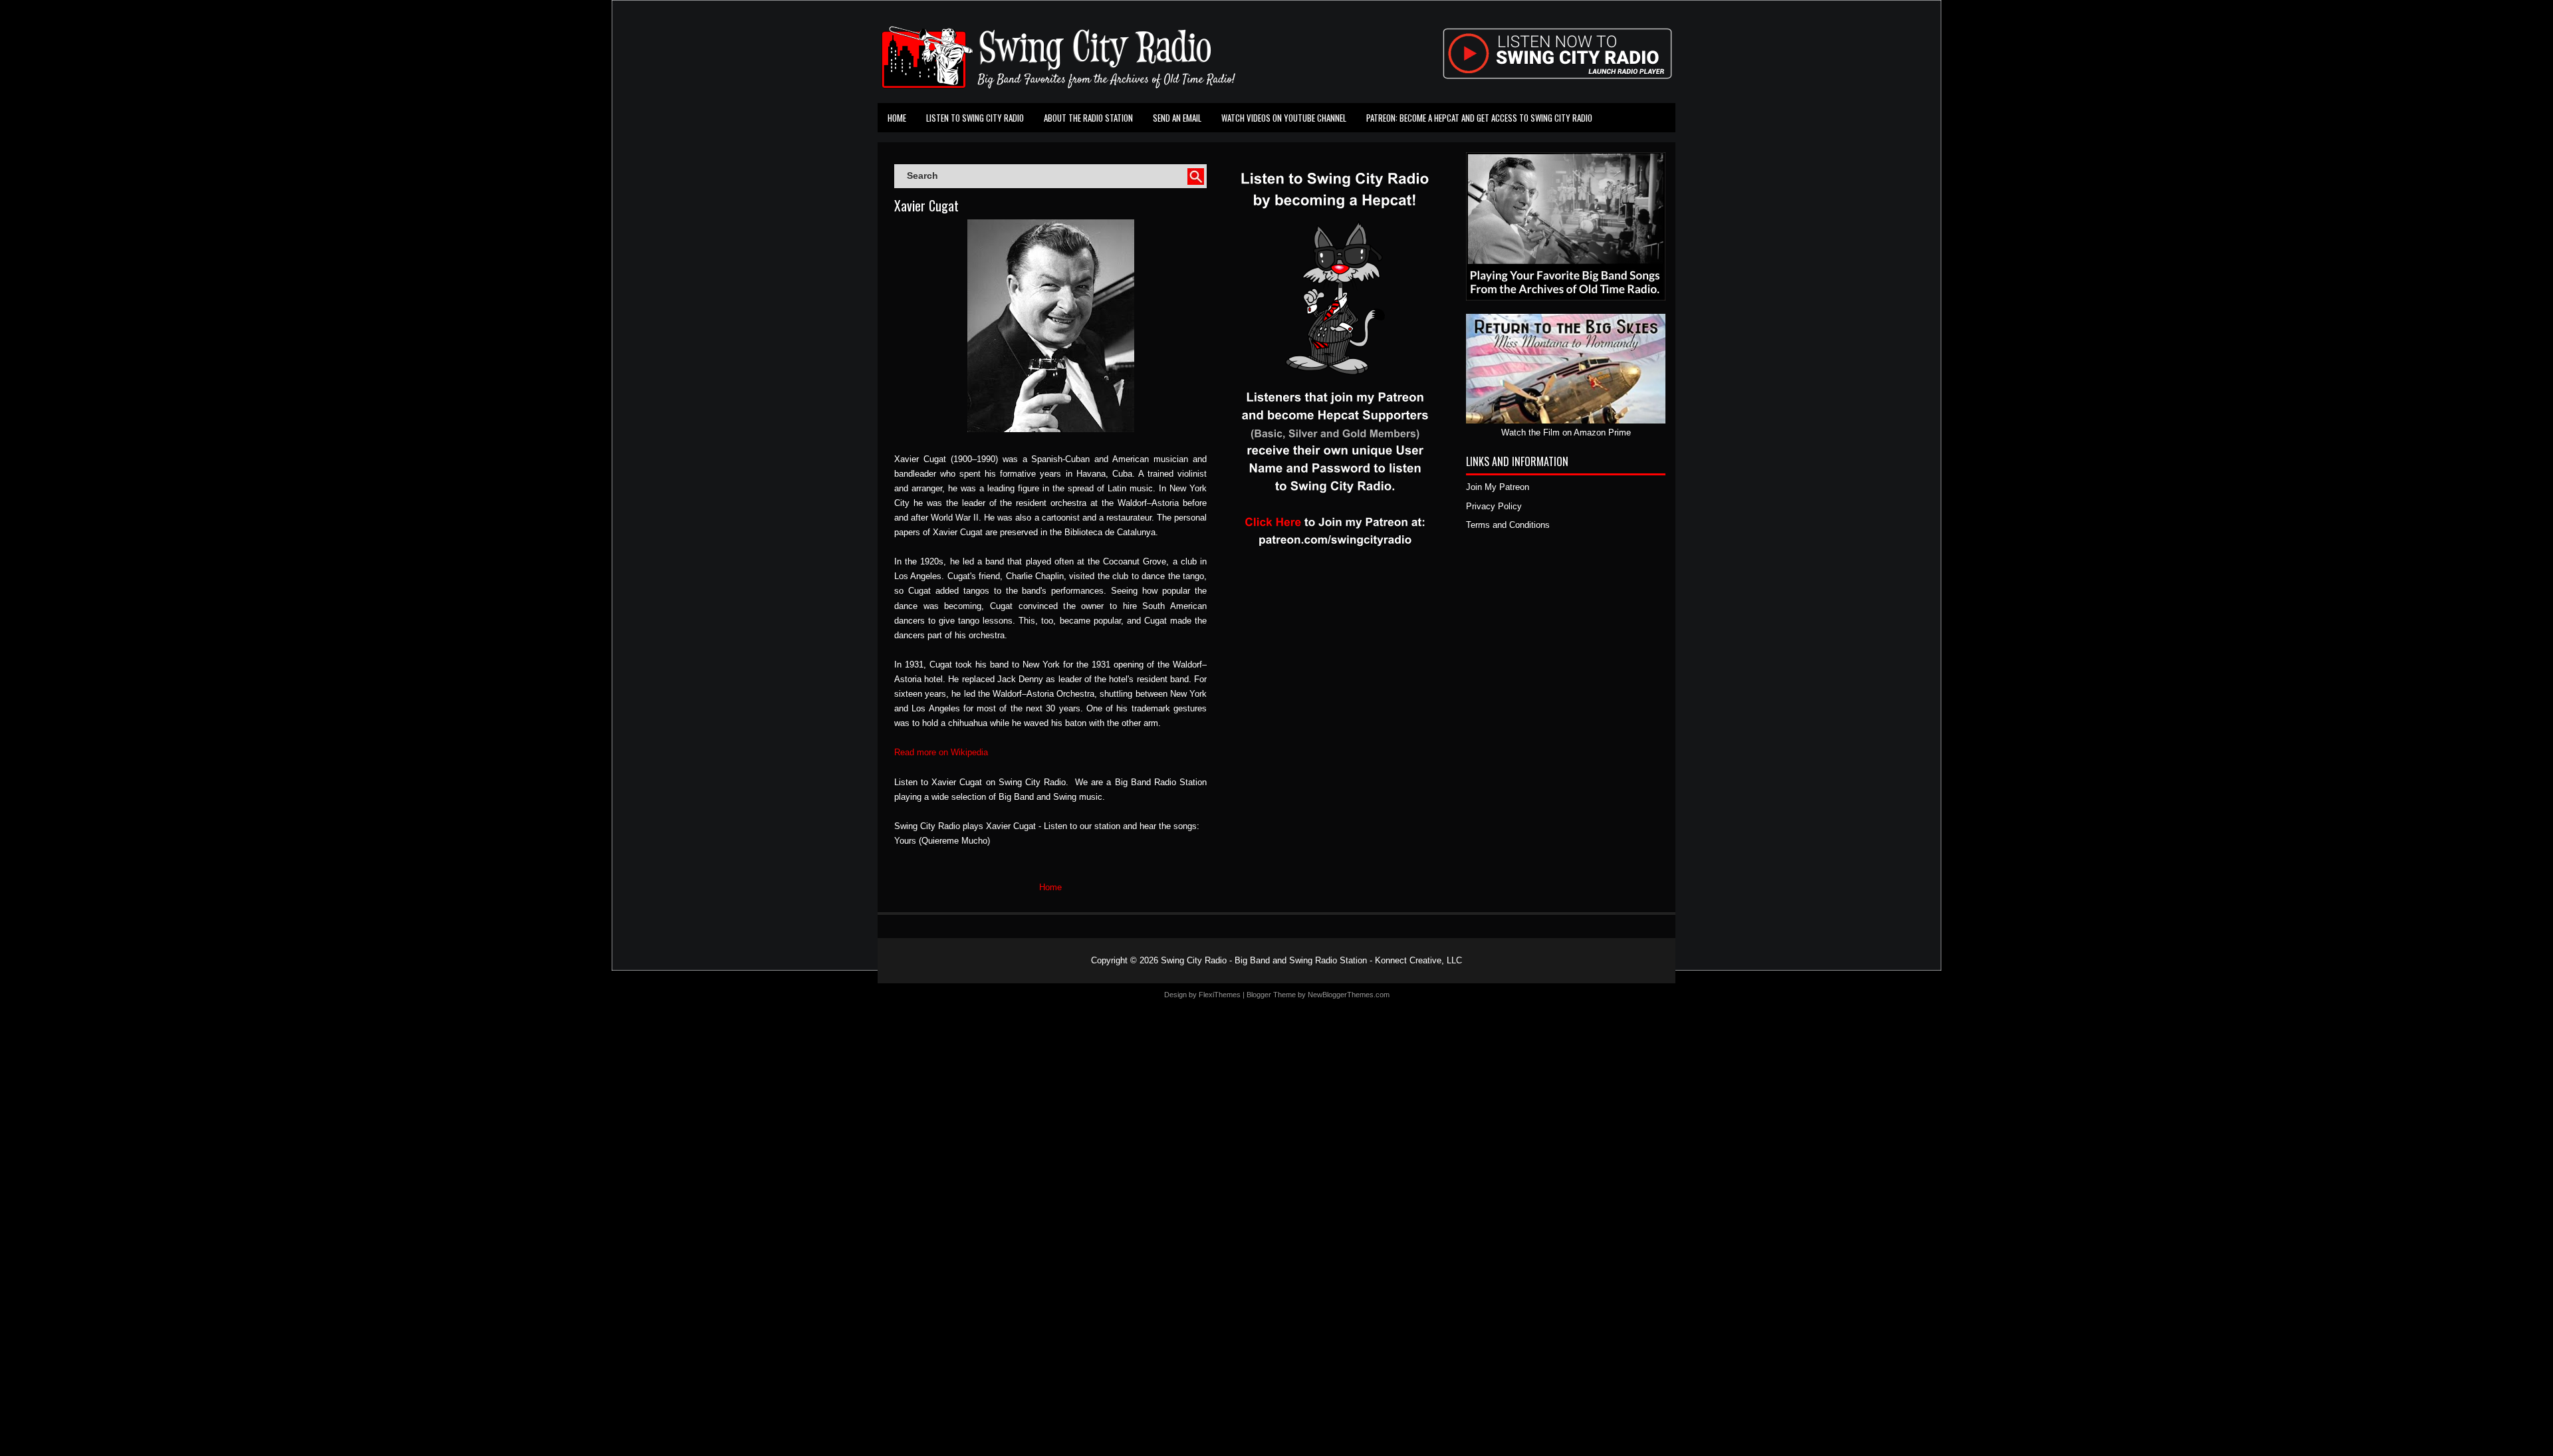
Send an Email (1177, 118)
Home (897, 118)
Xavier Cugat (926, 205)
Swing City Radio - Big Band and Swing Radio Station (1264, 960)
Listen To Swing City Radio (975, 118)
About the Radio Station (1088, 118)
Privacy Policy (1494, 506)
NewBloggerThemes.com (1349, 995)
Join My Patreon (1498, 487)
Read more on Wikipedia (941, 752)
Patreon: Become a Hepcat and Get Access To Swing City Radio (1479, 118)
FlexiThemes (1220, 995)
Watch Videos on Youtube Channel (1284, 118)
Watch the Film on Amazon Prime (1566, 432)
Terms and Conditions (1508, 525)
